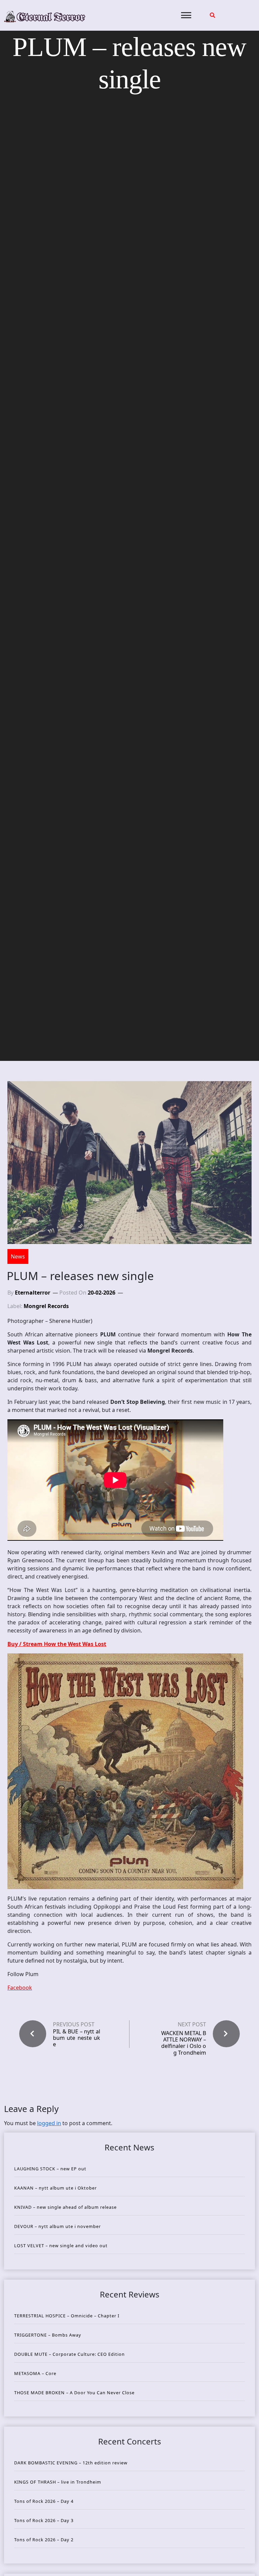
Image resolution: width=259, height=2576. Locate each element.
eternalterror (33, 1293)
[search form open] (212, 15)
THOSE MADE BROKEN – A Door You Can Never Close (74, 2393)
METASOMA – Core (35, 2373)
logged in (49, 2123)
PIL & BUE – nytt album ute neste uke (77, 2038)
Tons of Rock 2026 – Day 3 (44, 2520)
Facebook (20, 1988)
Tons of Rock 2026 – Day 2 (44, 2540)
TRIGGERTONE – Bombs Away (48, 2335)
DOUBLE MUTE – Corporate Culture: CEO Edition (69, 2354)
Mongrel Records (46, 1306)
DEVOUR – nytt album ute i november (57, 2226)
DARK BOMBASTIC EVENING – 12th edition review (71, 2463)
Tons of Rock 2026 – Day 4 (44, 2501)
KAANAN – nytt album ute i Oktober (55, 2188)
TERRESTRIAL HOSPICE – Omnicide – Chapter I (67, 2316)
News (18, 1256)
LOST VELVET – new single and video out (61, 2246)
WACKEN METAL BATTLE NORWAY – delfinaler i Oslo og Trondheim (184, 2043)
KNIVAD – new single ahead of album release (65, 2207)
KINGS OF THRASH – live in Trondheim (58, 2482)
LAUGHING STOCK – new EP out (50, 2169)
